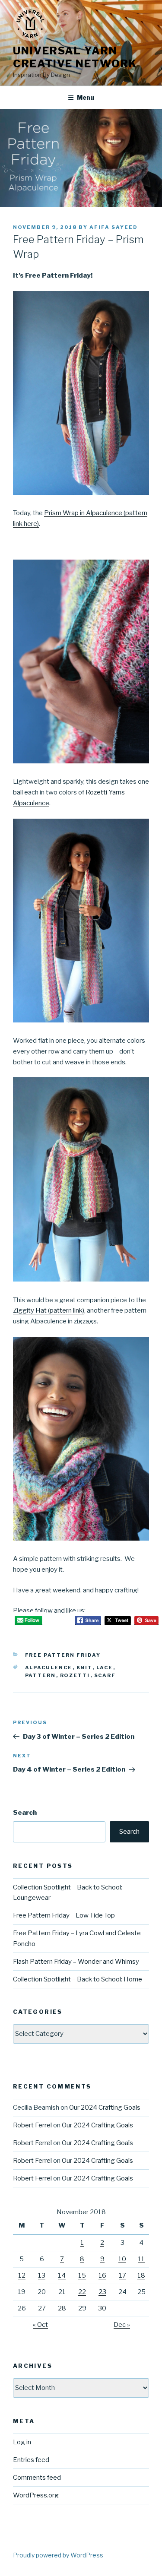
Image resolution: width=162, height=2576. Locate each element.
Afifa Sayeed (114, 227)
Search (25, 1813)
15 (82, 2275)
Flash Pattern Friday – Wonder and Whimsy (76, 1962)
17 (122, 2275)
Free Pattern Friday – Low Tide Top (64, 1915)
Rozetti (75, 1675)
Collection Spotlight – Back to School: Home (78, 1979)
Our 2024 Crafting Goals (105, 2108)
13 (42, 2275)
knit (84, 1668)
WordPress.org (36, 2495)
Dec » (122, 2325)
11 (141, 2259)
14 (62, 2275)
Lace (105, 1668)
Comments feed (37, 2478)
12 (22, 2275)
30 (102, 2308)
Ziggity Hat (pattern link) (49, 1310)
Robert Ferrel (32, 2125)
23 (102, 2292)
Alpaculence (49, 1668)
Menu (86, 97)
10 (122, 2259)
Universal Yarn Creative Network (75, 57)
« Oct (40, 2325)
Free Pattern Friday (63, 1655)
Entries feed (31, 2460)
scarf (105, 1675)
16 (102, 2275)
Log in (22, 2442)
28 (62, 2308)
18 (141, 2275)
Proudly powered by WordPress (58, 2555)
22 (82, 2292)
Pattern (41, 1675)
